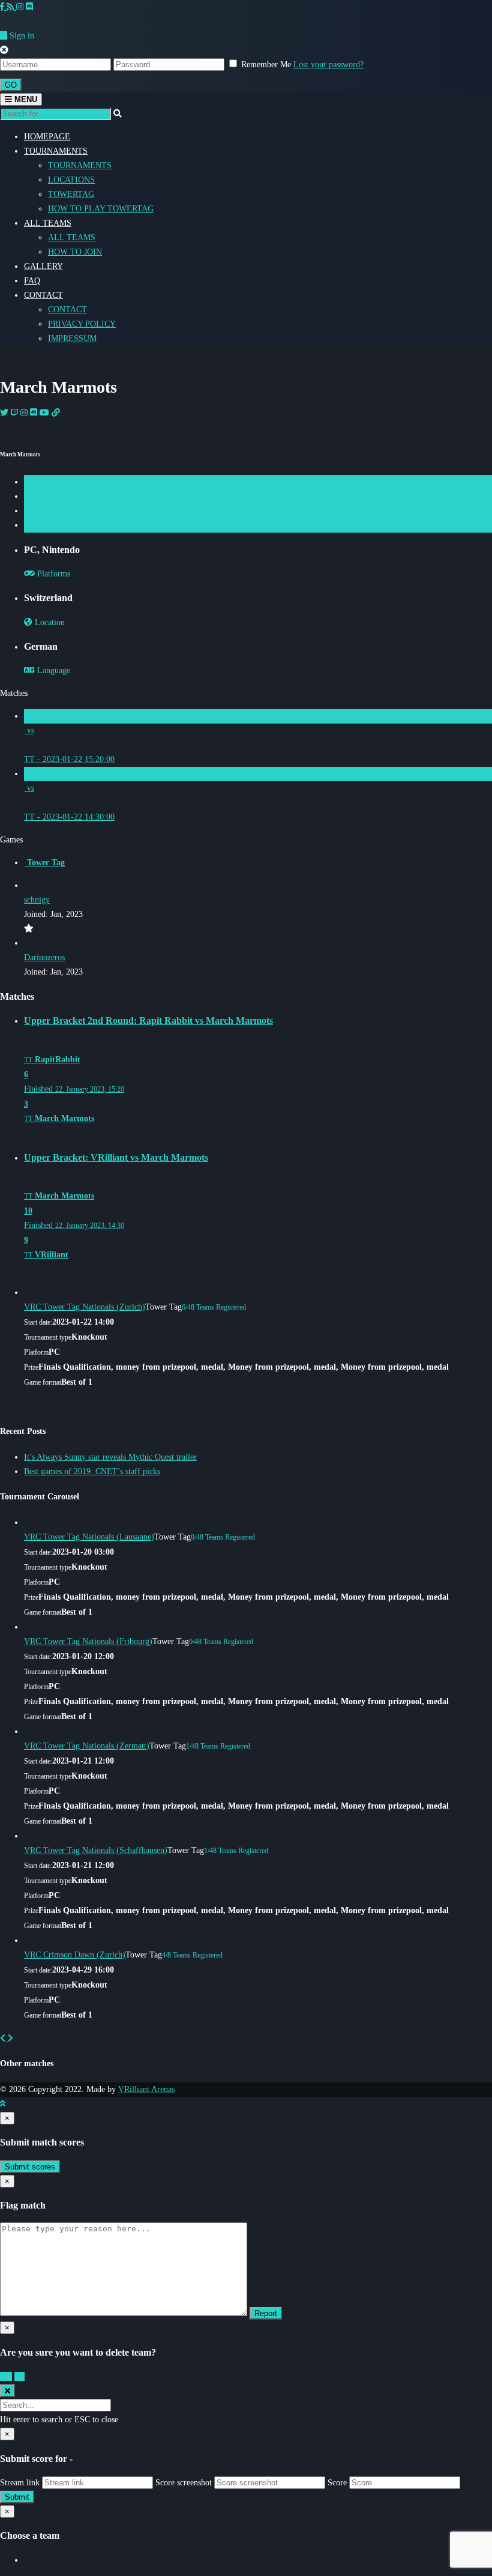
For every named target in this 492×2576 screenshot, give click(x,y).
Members (52, 496)
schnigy (37, 900)
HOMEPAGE (47, 137)
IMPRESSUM (72, 338)
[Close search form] (7, 2391)
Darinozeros (44, 957)
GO (11, 85)
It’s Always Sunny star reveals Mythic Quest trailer (110, 1457)
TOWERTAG (71, 194)
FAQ (32, 281)
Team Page (52, 482)
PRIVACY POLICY (82, 324)
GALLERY (43, 266)
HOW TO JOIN (75, 252)
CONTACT (43, 295)
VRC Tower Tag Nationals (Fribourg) (88, 1641)
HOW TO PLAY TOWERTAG (101, 209)
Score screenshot (184, 2483)
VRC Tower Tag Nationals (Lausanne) (89, 1537)
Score (337, 2483)
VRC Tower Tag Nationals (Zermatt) (87, 1746)
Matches (47, 511)
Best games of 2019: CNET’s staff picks (92, 1471)
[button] (4, 2038)
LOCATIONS (71, 180)
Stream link (20, 2483)
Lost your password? (328, 65)
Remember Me (266, 65)
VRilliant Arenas (146, 2089)
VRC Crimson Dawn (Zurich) (75, 1955)
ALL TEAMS (48, 223)
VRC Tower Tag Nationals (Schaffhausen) (96, 1850)
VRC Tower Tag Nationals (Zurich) (85, 1307)
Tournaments (57, 525)
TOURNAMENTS (56, 151)
